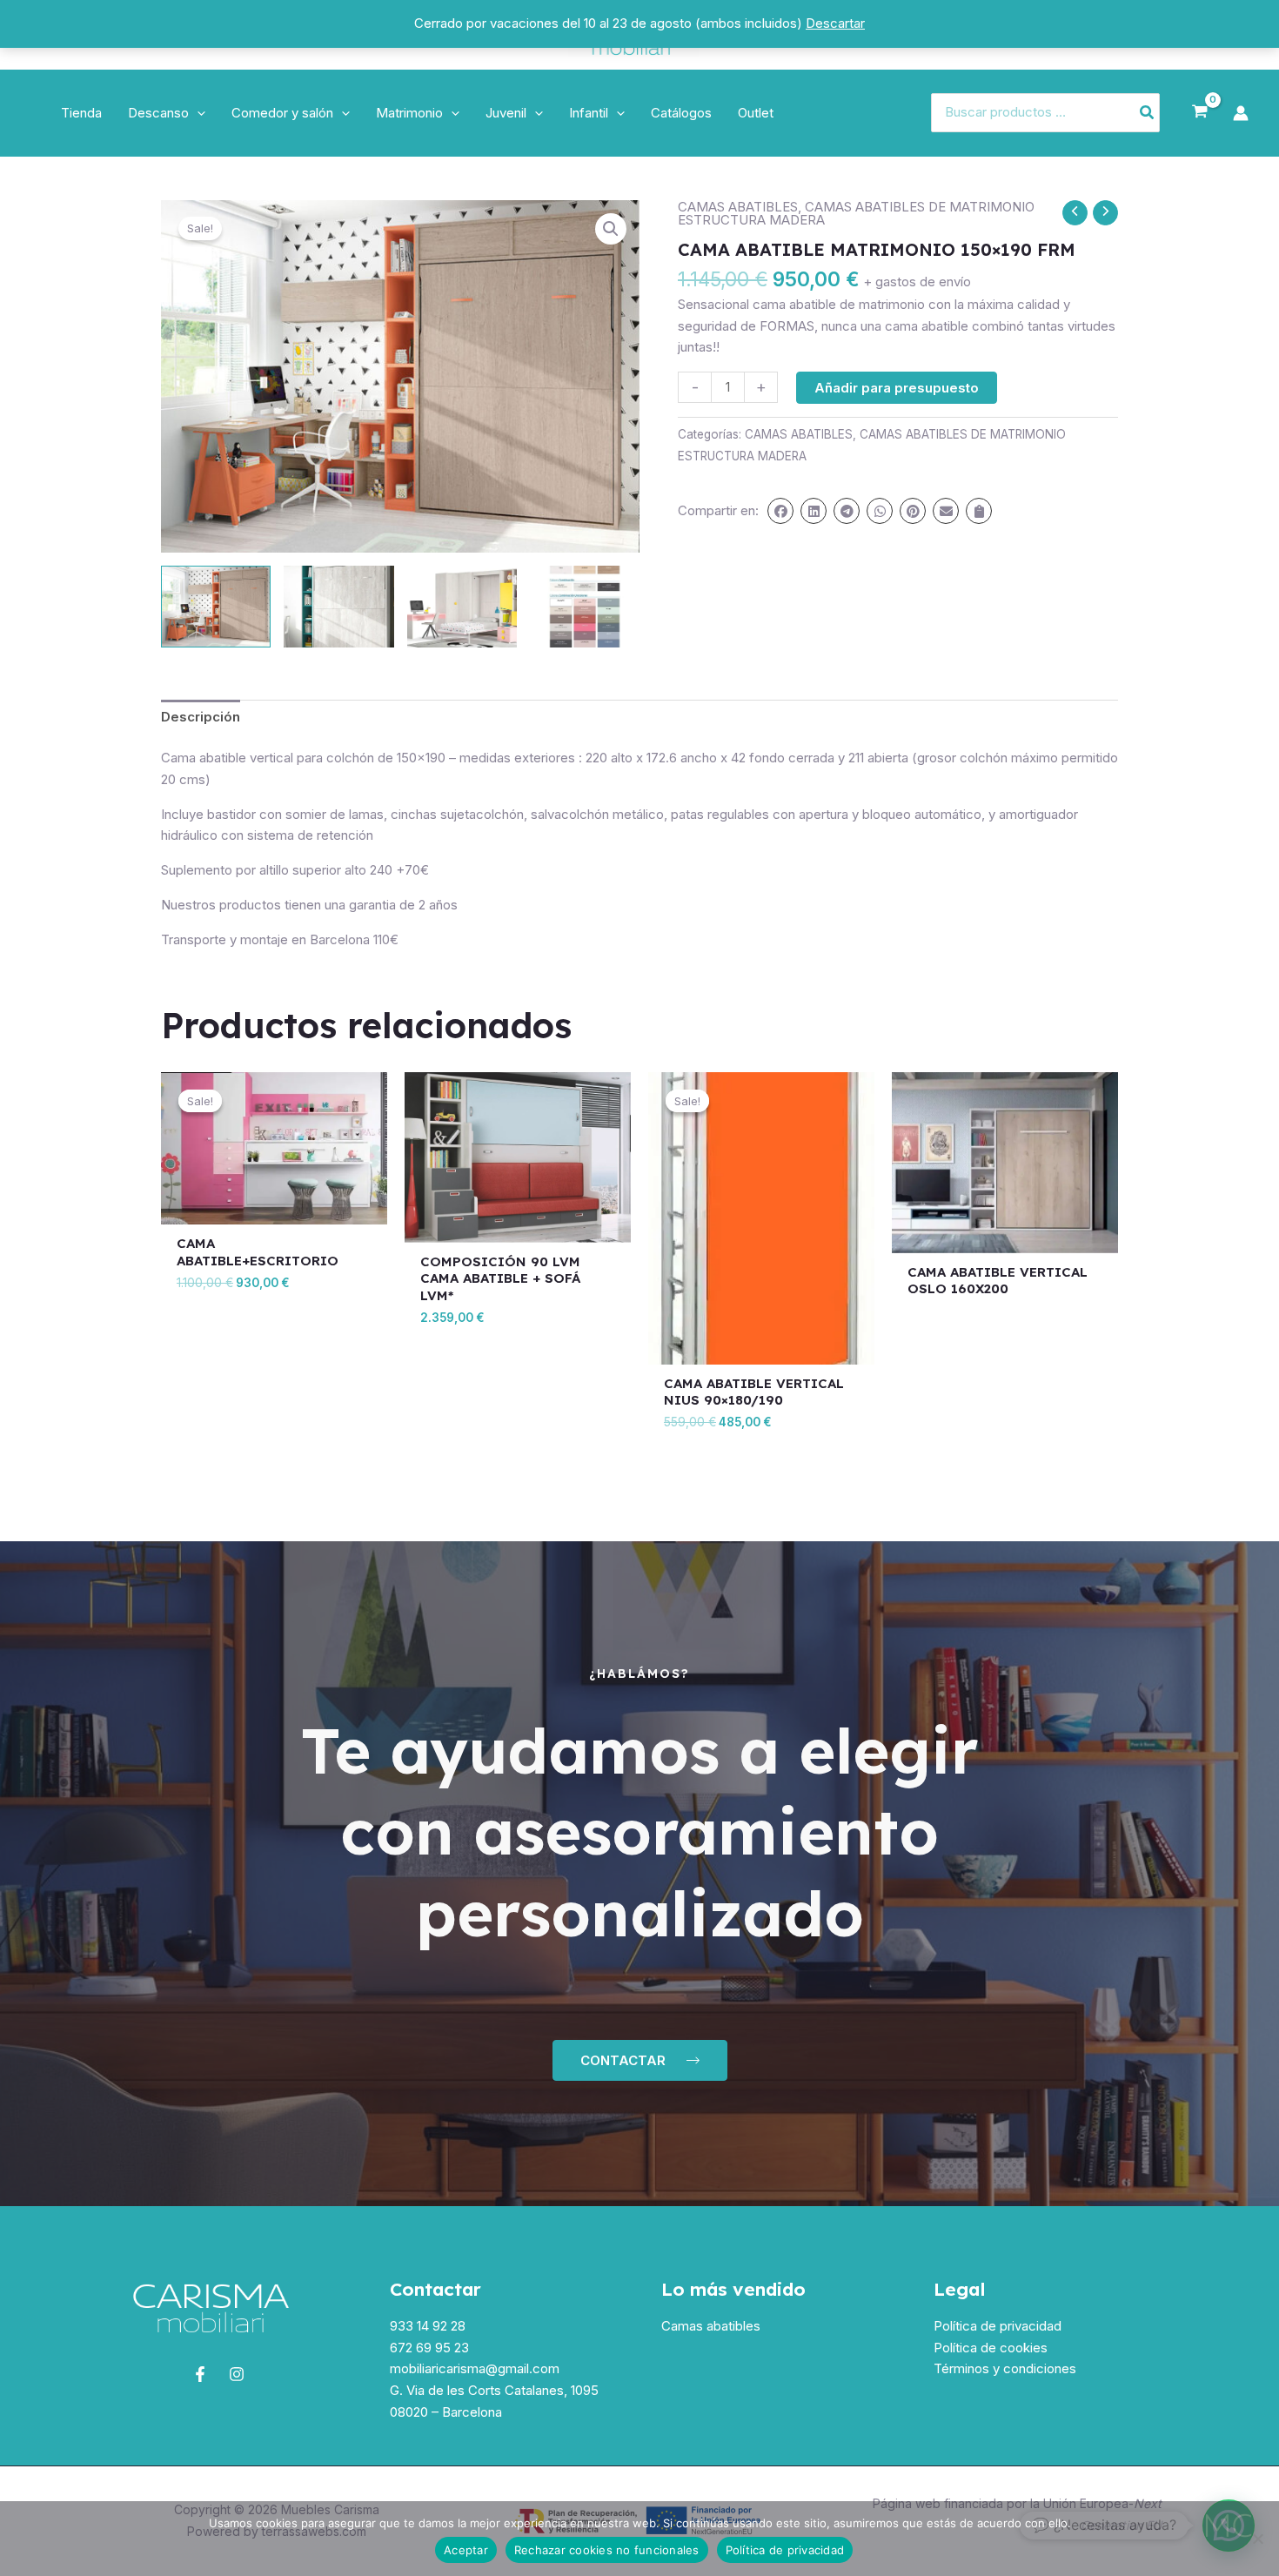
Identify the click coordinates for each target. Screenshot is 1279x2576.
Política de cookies (991, 2348)
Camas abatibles (711, 2326)
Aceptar (466, 2550)
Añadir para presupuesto (897, 388)
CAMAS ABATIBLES (738, 207)
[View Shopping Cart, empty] (1200, 112)
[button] (197, 113)
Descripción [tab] (201, 717)
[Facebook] (200, 2374)
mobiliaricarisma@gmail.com (475, 2368)
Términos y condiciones (1005, 2368)
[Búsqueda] (1148, 113)
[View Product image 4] (585, 607)
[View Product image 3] (462, 607)
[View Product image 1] (216, 607)
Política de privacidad (998, 2326)
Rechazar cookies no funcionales (607, 2550)
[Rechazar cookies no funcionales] (1257, 2539)
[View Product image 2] (338, 607)
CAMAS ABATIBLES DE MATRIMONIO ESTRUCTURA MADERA (856, 213)
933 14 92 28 (428, 2326)
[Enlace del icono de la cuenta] (1241, 113)
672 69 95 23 (429, 2348)
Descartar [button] (835, 23)
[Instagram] (237, 2374)
